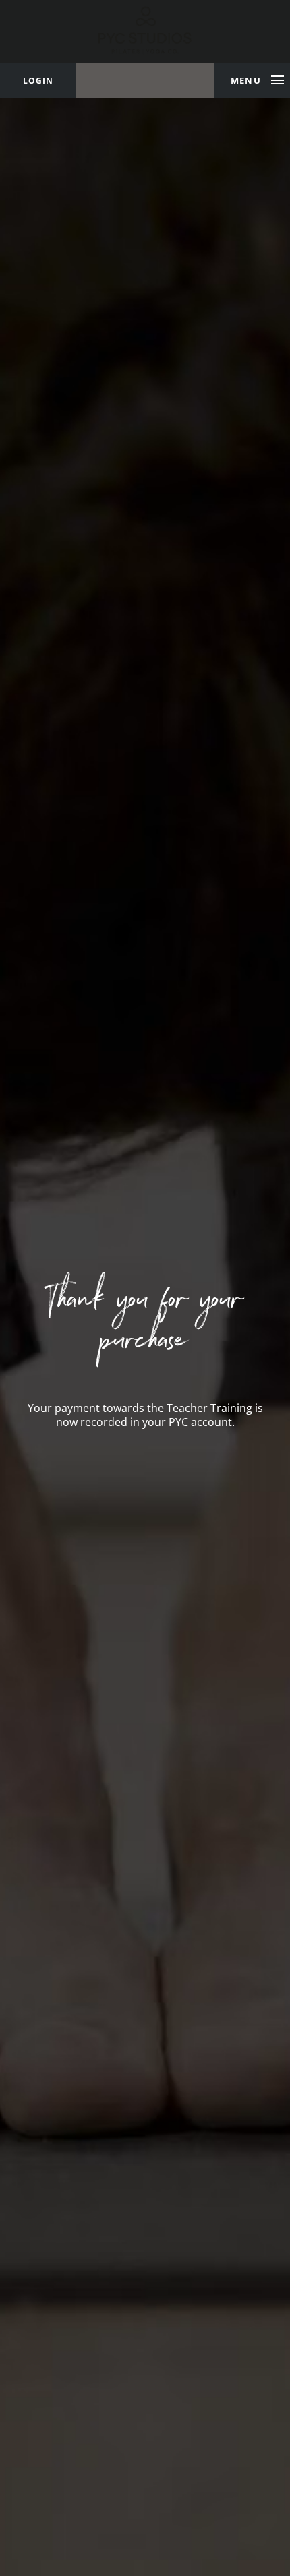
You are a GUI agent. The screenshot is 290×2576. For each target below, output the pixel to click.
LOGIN (38, 81)
